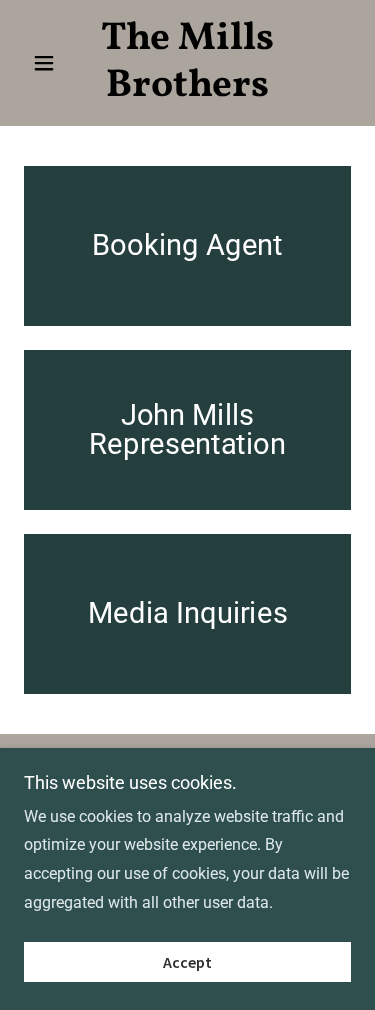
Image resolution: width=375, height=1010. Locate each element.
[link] (187, 63)
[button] (48, 63)
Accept (187, 962)
